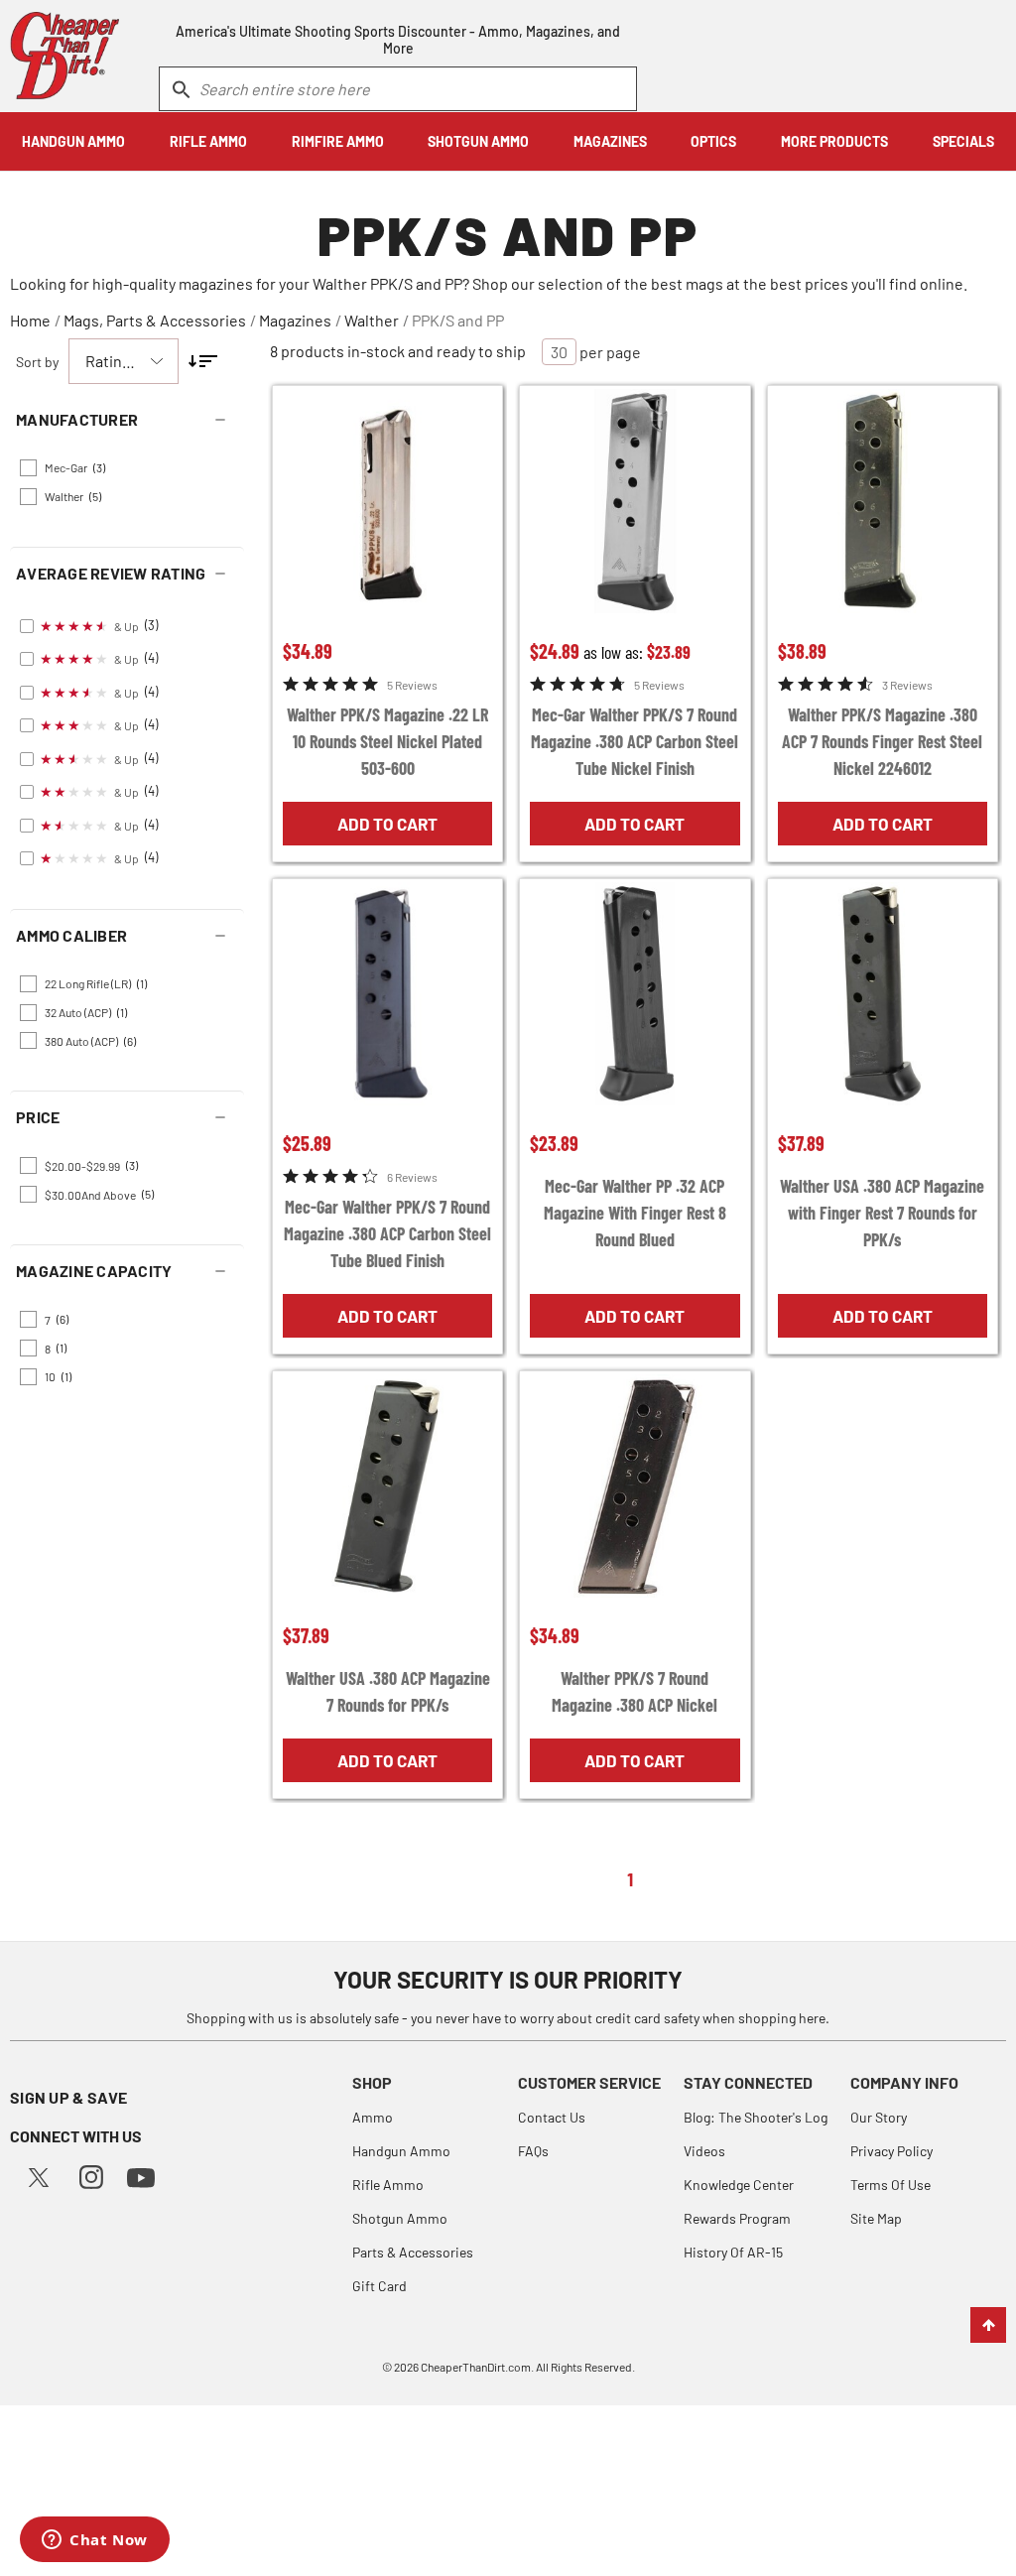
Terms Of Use (890, 2185)
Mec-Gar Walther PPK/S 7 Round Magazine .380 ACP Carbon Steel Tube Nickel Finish (635, 741)
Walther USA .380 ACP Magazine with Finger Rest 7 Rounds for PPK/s (882, 1213)
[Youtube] (141, 2176)
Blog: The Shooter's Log (756, 2117)
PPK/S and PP (458, 320)
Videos (704, 2151)
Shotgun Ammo (400, 2218)
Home (30, 320)
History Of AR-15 (733, 2252)
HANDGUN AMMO (73, 141)
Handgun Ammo (401, 2151)
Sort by (37, 362)
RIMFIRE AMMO (338, 141)
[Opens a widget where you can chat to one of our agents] (95, 2541)
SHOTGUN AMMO (478, 141)
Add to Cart (387, 824)
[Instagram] (91, 2175)
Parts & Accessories (413, 2252)
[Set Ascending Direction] (203, 361)
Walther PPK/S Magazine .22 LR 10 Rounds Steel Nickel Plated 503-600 (387, 741)
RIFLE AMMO (208, 141)
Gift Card (380, 2286)
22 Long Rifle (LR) (96, 983)
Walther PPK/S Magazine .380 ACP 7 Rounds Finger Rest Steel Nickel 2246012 (882, 741)
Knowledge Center (739, 2185)
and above (99, 1194)
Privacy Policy (891, 2151)
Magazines (295, 320)
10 (58, 1376)
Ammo (373, 2117)
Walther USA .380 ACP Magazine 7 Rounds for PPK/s (388, 1691)
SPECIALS (963, 141)
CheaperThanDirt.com (476, 2367)
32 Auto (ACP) (86, 1012)
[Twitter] (39, 2175)
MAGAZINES (610, 141)
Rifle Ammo (388, 2185)
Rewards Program (737, 2218)
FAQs (533, 2151)
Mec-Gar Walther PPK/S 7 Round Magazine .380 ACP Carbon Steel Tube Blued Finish (387, 1233)
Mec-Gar (75, 467)
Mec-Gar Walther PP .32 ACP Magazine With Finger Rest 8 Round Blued (635, 1213)
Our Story (879, 2117)
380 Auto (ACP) (90, 1041)
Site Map (876, 2218)
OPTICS (713, 141)
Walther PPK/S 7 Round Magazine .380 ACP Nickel (635, 1691)
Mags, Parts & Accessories (155, 320)
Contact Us (552, 2117)
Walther (372, 320)
